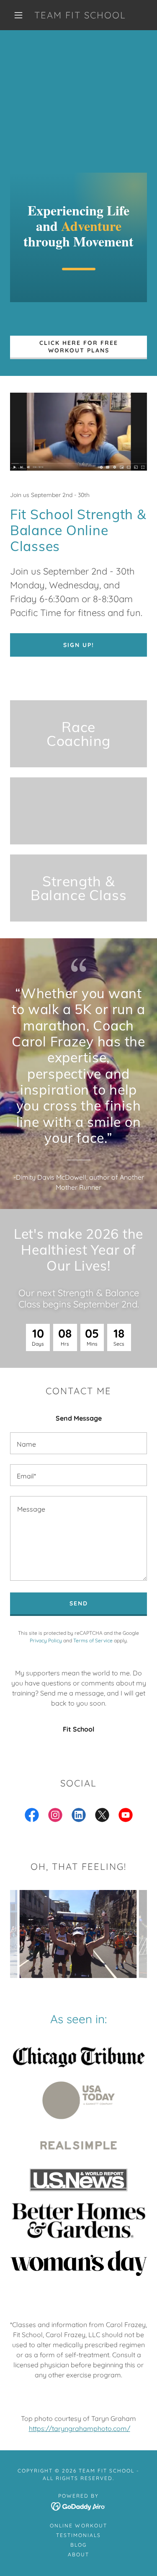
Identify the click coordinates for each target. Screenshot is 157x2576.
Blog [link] (78, 2545)
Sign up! (79, 645)
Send (79, 1603)
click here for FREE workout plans (79, 347)
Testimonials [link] (78, 2535)
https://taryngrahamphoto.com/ (80, 2428)
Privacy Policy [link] (46, 1640)
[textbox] (78, 1443)
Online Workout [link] (78, 2526)
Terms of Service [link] (93, 1640)
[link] (80, 15)
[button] (18, 15)
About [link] (78, 2554)
